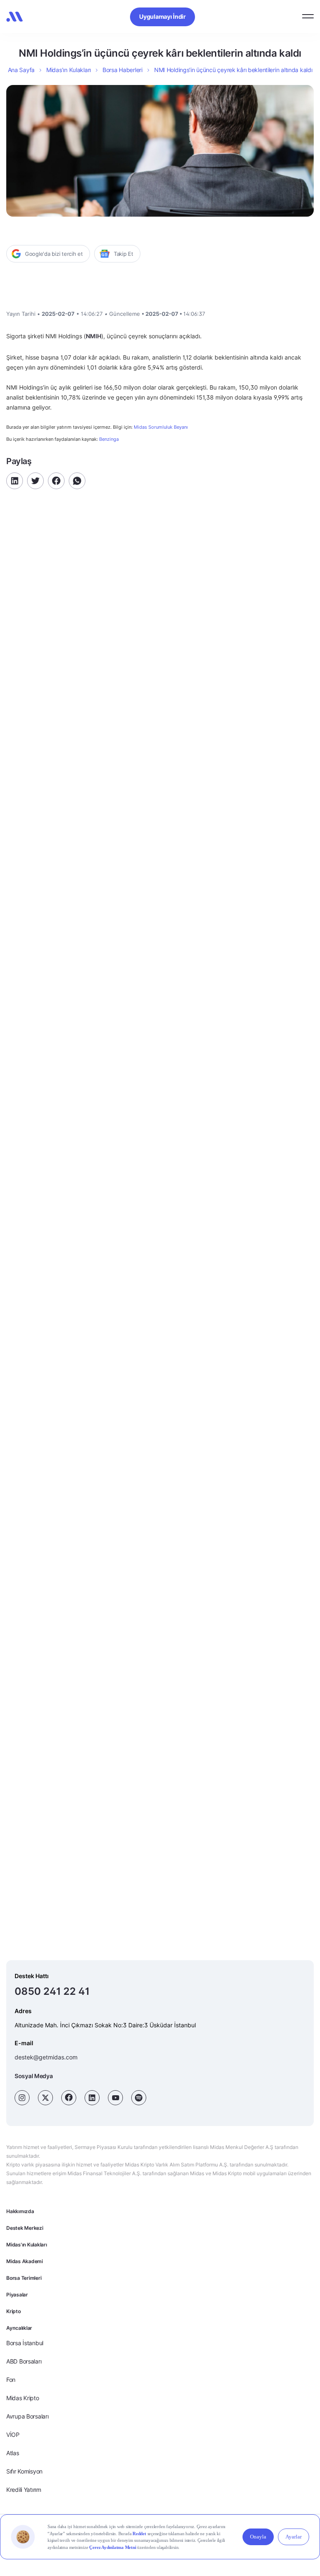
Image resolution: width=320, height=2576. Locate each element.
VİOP (13, 2435)
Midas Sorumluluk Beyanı (161, 427)
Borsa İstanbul (25, 2343)
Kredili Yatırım (24, 2490)
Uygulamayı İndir (162, 16)
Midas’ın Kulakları (69, 70)
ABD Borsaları (24, 2361)
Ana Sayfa (21, 70)
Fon (11, 2380)
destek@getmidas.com (46, 2057)
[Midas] (15, 17)
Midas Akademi (25, 2261)
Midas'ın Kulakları (27, 2245)
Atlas (13, 2453)
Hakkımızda (20, 2211)
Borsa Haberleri (122, 70)
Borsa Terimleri (24, 2278)
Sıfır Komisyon (24, 2471)
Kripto (14, 2311)
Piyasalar (17, 2295)
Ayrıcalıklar (19, 2328)
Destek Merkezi (25, 2228)
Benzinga (109, 439)
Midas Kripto (23, 2398)
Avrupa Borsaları (27, 2416)
